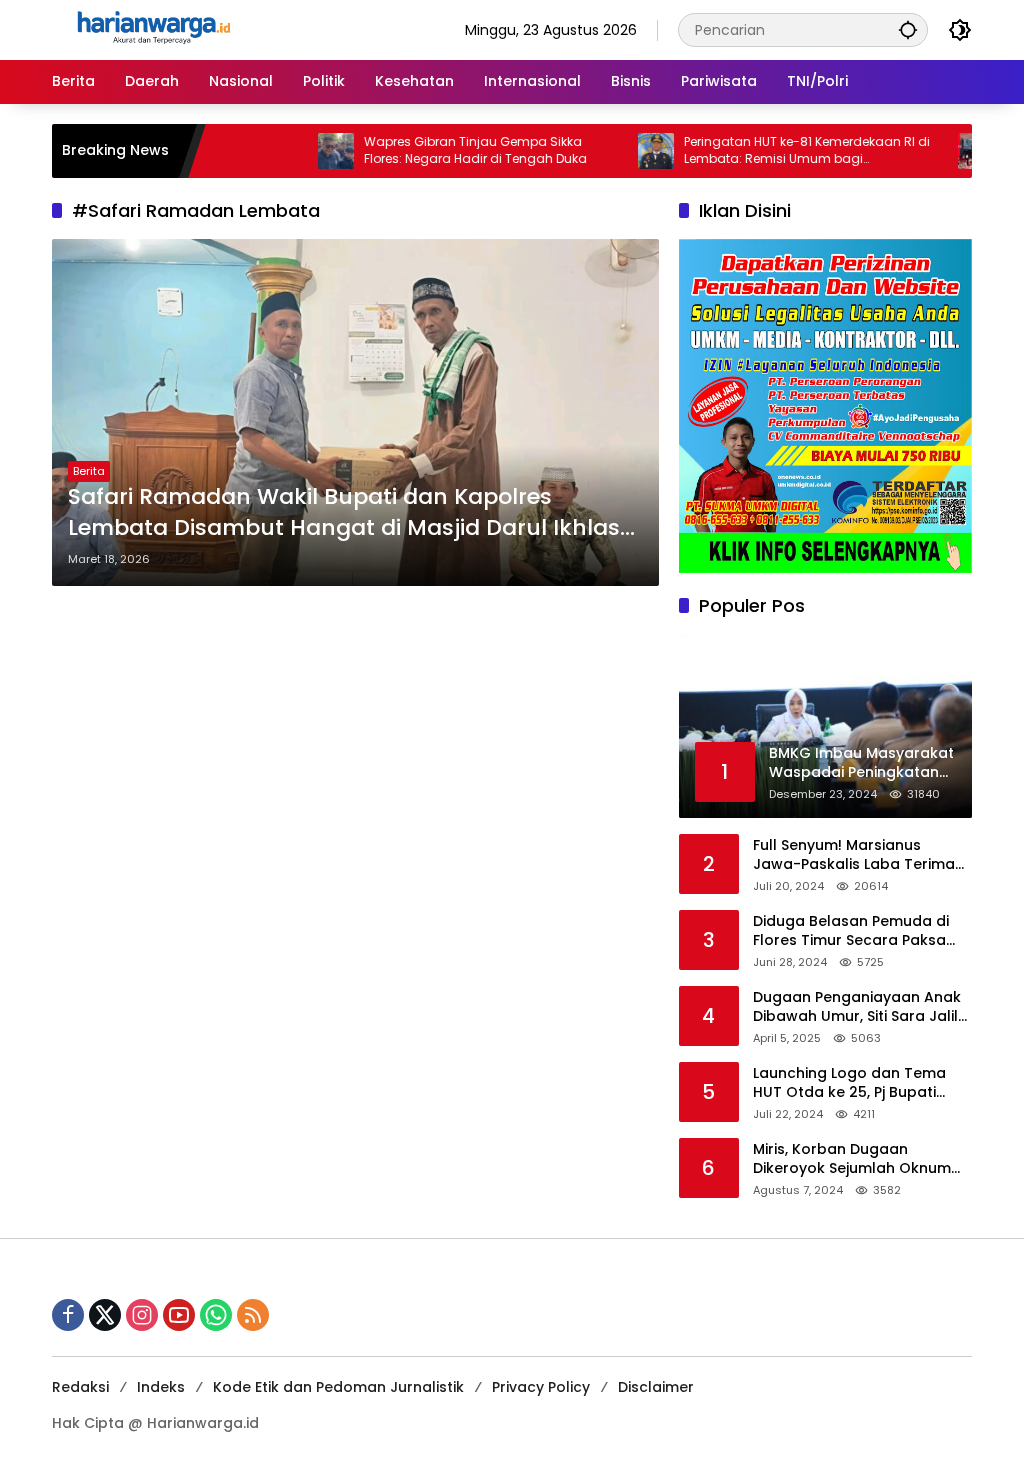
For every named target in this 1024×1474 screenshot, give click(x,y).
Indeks (161, 1387)
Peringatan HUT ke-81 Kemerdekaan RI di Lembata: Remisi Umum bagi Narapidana (770, 151)
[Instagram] (142, 1315)
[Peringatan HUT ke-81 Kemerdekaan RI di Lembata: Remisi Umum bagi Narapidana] (619, 151)
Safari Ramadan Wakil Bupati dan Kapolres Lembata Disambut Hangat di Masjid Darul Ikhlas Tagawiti (344, 513)
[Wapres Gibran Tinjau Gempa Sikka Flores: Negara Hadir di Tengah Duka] (299, 151)
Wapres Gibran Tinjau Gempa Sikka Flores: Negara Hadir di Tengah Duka (438, 150)
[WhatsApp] (216, 1315)
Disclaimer (656, 1387)
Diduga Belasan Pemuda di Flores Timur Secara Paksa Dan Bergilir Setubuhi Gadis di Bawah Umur (860, 931)
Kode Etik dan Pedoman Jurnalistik (338, 1387)
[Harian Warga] (152, 29)
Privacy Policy (541, 1387)
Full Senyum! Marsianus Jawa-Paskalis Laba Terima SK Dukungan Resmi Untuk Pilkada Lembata (854, 855)
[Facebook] (68, 1315)
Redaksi (80, 1387)
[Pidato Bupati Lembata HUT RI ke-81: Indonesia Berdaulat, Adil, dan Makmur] (939, 151)
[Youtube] (179, 1315)
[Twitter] (105, 1315)
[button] (908, 29)
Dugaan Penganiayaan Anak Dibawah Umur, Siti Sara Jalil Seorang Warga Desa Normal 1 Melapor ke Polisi (860, 1007)
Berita (89, 471)
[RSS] (253, 1315)
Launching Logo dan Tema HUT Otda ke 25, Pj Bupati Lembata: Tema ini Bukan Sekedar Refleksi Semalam (849, 1083)
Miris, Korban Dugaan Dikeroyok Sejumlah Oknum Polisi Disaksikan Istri (852, 1159)
